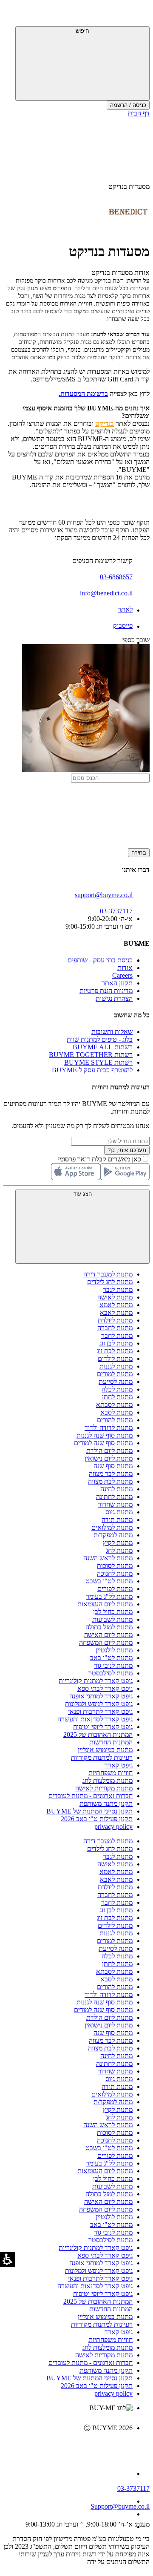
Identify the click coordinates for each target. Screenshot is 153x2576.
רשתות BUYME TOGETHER (91, 1055)
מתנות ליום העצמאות (105, 1604)
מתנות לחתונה (114, 1497)
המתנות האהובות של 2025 (98, 1734)
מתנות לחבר (117, 1336)
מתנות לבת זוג (115, 1351)
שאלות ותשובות (112, 1032)
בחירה (139, 853)
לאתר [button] (125, 609)
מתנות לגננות (116, 1366)
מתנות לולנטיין (114, 1650)
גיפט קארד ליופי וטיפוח (103, 1727)
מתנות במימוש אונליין (105, 1750)
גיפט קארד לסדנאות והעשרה (95, 1719)
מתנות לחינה (116, 1489)
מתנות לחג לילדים (110, 1282)
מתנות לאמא (116, 1305)
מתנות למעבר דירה (108, 1274)
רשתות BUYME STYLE (98, 1062)
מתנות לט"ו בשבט (109, 1581)
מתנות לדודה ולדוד (109, 1428)
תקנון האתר (117, 983)
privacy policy (113, 1827)
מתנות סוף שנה (113, 1466)
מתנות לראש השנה (108, 1558)
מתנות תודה (117, 1520)
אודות (125, 968)
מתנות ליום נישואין (109, 1458)
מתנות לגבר (118, 1289)
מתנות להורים (115, 1420)
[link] (68, 2446)
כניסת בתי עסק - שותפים (100, 960)
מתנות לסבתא (114, 1405)
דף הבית (139, 113)
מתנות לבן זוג (116, 1343)
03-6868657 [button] (116, 577)
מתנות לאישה (115, 1297)
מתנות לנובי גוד (113, 1665)
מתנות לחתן (117, 1397)
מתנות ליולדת (115, 1320)
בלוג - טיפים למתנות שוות (100, 1039)
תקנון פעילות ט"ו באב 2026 (97, 1819)
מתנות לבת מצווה (110, 1481)
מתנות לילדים (115, 1359)
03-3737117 (133, 2488)
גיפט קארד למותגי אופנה (101, 1696)
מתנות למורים (115, 1374)
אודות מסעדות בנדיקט (120, 273)
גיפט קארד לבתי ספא (105, 1688)
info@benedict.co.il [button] (106, 593)
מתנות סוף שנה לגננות (105, 1435)
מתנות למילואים (112, 1527)
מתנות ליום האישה (108, 1635)
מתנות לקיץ (118, 1543)
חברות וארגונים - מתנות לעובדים (91, 1796)
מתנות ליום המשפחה (106, 1642)
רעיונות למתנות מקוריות (102, 1757)
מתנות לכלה (117, 1389)
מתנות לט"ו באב (111, 1658)
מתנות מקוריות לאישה (104, 1788)
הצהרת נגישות (114, 998)
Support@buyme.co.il (120, 2506)
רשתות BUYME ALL (103, 1047)
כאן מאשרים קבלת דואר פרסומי (104, 1159)
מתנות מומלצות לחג (108, 1780)
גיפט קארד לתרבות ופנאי (100, 1711)
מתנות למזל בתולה (109, 1627)
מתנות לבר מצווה (111, 1474)
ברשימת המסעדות (84, 394)
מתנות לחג (119, 1550)
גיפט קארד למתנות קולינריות (96, 1681)
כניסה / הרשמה (128, 105)
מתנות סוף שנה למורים (103, 1443)
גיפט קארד (119, 1765)
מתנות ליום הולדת (109, 1451)
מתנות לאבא (116, 1313)
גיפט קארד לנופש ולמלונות (99, 1704)
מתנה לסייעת (116, 1382)
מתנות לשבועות (112, 1619)
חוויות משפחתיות (110, 1773)
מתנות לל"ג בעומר (109, 1596)
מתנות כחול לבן (113, 1612)
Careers (122, 975)
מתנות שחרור (115, 1504)
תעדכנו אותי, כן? (127, 1150)
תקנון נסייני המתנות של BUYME (89, 1811)
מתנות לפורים (115, 1589)
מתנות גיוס (119, 1512)
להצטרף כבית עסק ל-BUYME (92, 1070)
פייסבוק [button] (123, 625)
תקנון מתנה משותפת (106, 1803)
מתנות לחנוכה (115, 1573)
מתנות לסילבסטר (110, 1673)
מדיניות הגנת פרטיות (106, 991)
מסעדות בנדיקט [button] (129, 186)
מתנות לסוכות (115, 1566)
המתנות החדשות (111, 1742)
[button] (138, 15)
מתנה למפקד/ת (113, 1535)
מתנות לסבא (116, 1412)
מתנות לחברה (115, 1328)
